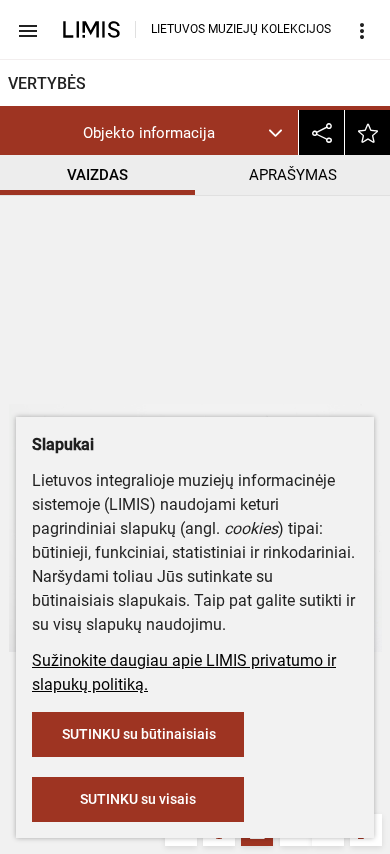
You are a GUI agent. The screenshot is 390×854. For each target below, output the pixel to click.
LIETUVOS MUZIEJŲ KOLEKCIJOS (241, 29)
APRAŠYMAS (293, 175)
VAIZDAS (97, 175)
